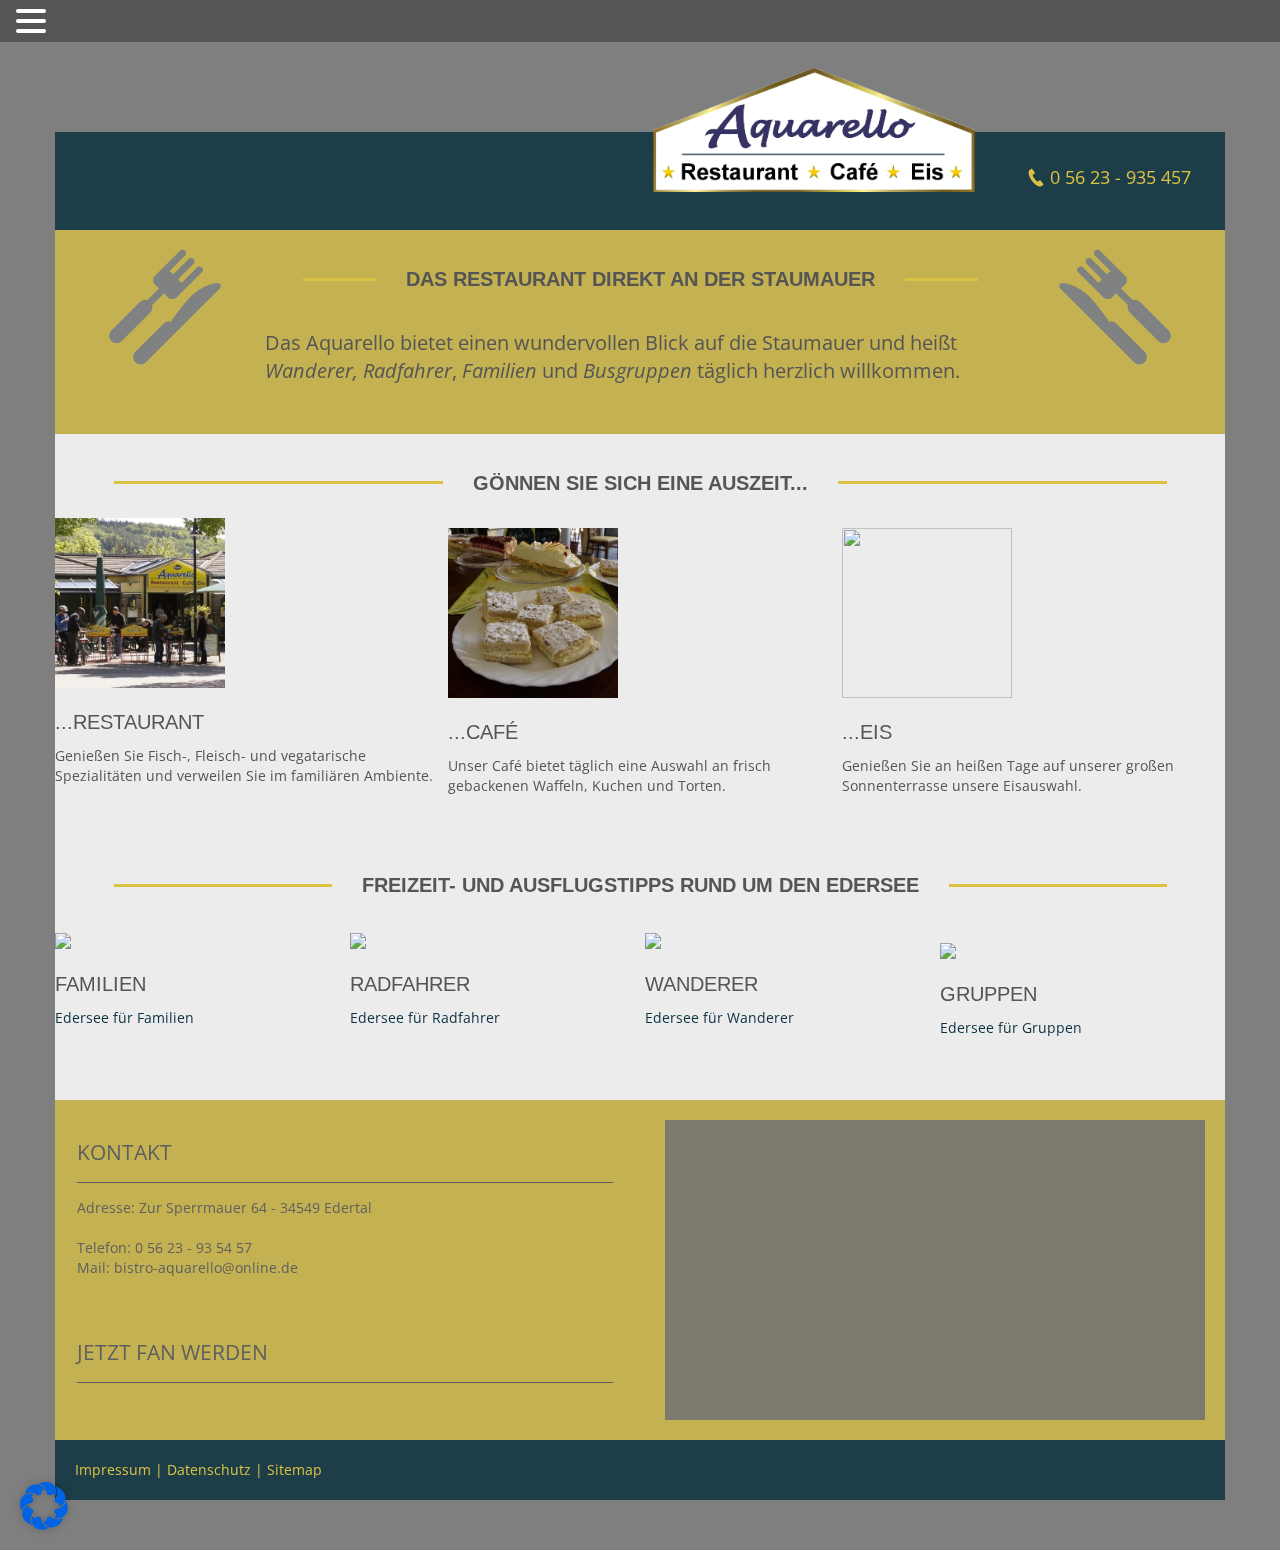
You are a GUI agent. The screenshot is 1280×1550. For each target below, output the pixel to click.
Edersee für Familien (124, 1017)
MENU (81, 25)
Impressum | (121, 1469)
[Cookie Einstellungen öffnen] (44, 1524)
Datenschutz (209, 1469)
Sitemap (294, 1469)
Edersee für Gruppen (1011, 1027)
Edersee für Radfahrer (425, 1017)
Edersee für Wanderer (719, 1017)
